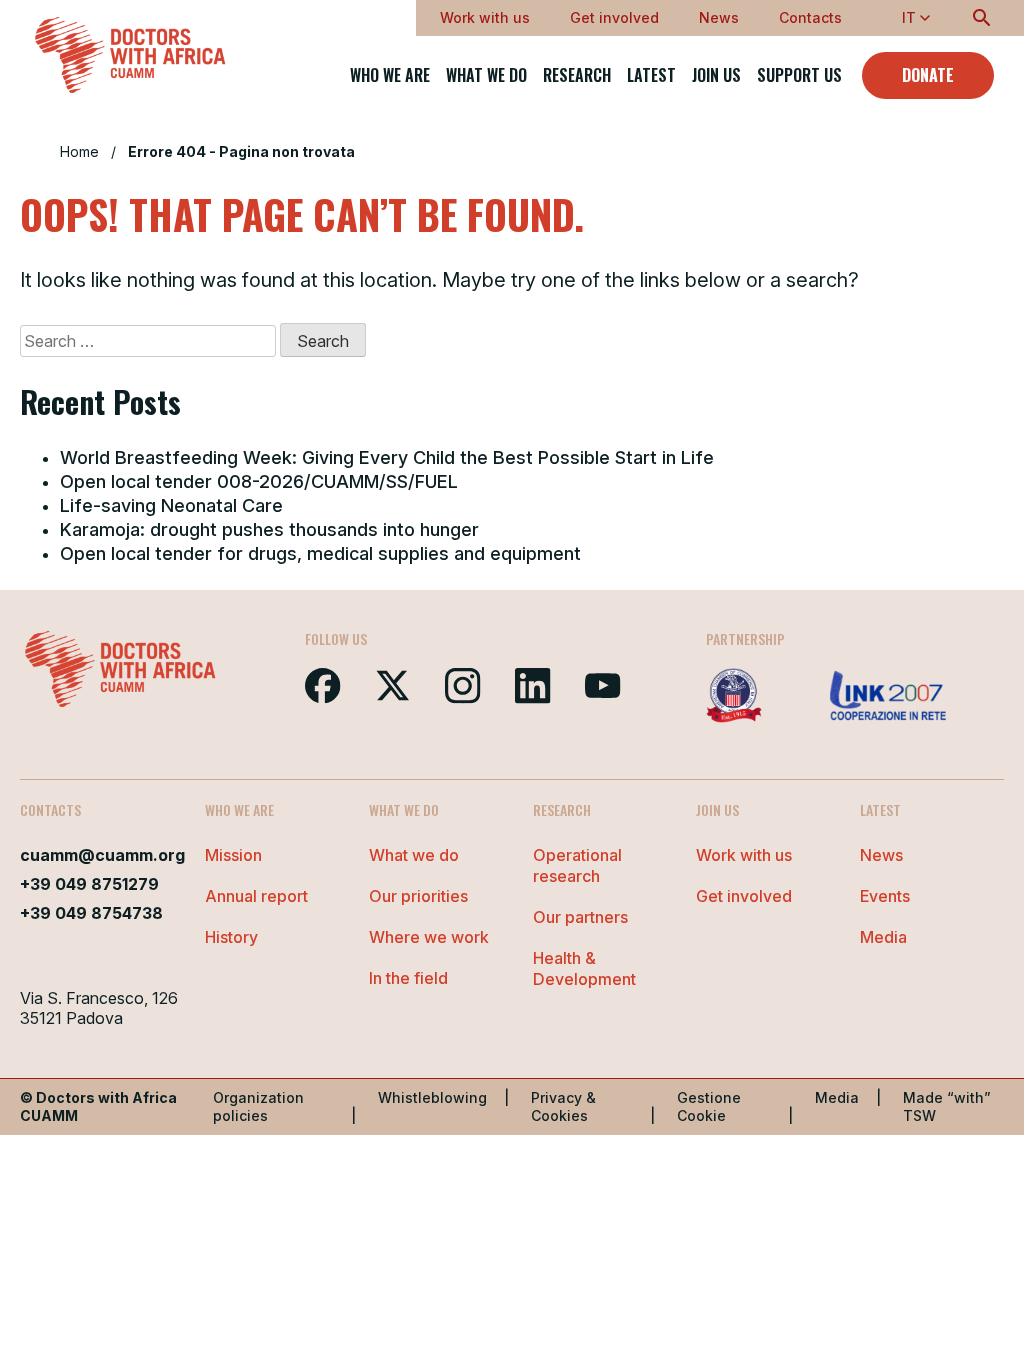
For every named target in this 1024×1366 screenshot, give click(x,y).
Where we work (429, 937)
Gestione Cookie (709, 1106)
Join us (716, 75)
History (231, 937)
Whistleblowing (432, 1097)
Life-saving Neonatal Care (171, 505)
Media (883, 937)
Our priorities (418, 896)
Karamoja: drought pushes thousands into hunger (269, 529)
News (719, 17)
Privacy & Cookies (563, 1106)
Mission (233, 855)
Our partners (580, 917)
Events (885, 896)
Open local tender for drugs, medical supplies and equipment (320, 553)
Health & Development (584, 968)
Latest (651, 75)
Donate (928, 75)
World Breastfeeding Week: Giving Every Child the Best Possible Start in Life (387, 457)
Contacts (810, 17)
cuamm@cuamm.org (102, 855)
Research (577, 75)
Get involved (614, 17)
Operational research (577, 865)
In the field (408, 978)
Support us (799, 75)
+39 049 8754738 (91, 913)
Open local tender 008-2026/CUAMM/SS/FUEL (259, 481)
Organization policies (258, 1106)
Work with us (485, 17)
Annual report (256, 896)
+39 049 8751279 (89, 884)
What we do (486, 75)
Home (79, 151)
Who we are (390, 75)
